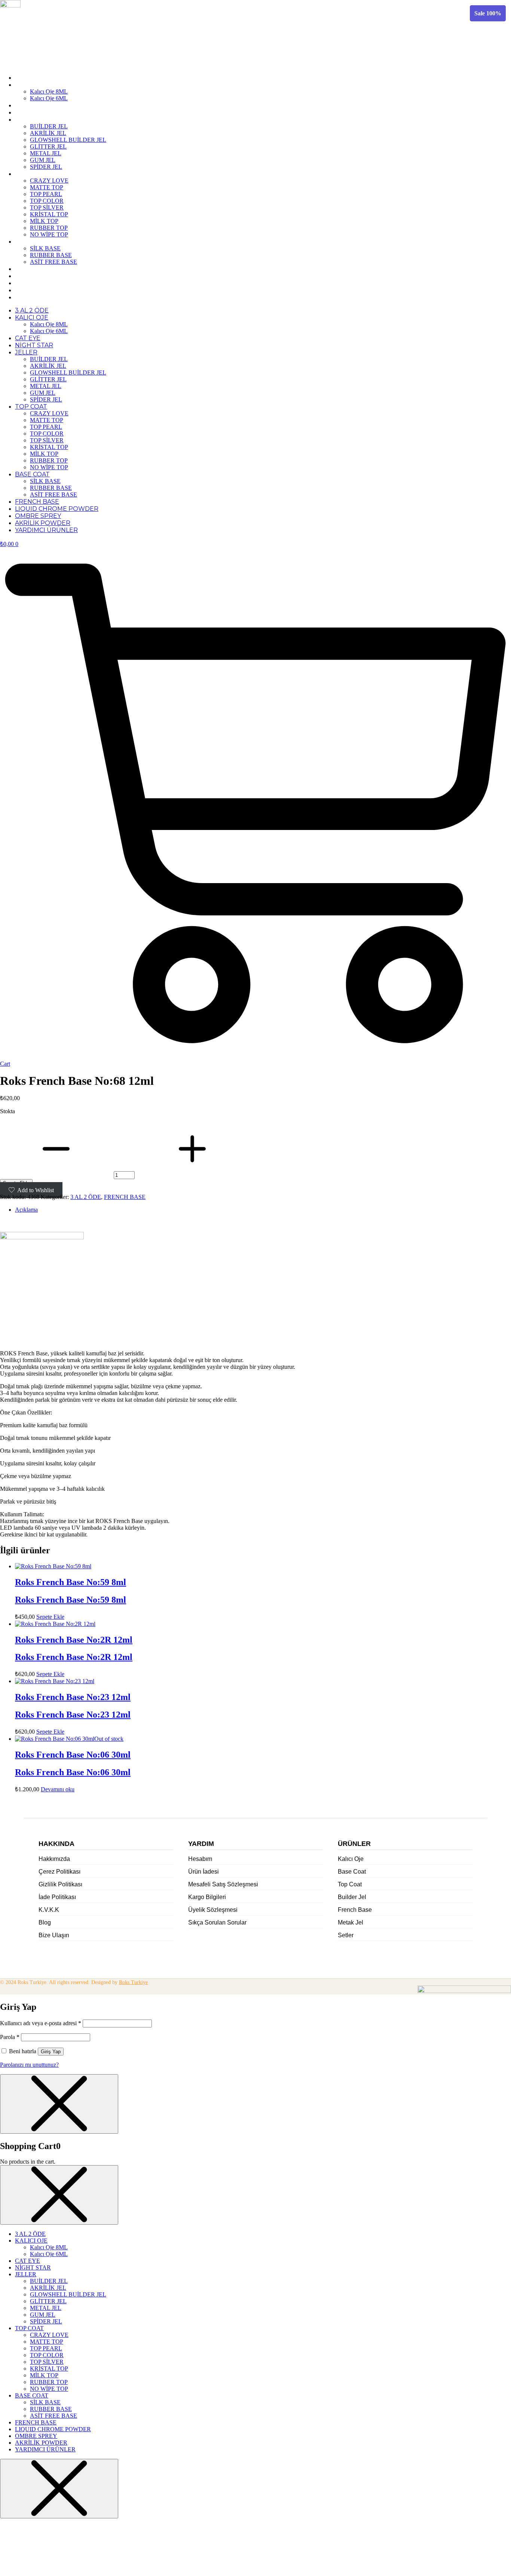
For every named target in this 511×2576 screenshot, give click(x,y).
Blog (45, 1922)
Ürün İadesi (204, 1872)
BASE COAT (32, 242)
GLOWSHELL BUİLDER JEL (68, 140)
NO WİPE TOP (49, 234)
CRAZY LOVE (49, 181)
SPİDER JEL (46, 167)
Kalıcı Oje (351, 1859)
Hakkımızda (54, 1859)
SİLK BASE (45, 248)
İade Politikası (57, 1897)
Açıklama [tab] (26, 1210)
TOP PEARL (46, 194)
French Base (355, 1910)
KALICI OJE (32, 85)
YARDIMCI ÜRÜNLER (46, 297)
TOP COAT (31, 174)
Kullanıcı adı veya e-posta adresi (41, 2023)
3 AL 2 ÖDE (32, 78)
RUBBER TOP (49, 228)
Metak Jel (351, 1922)
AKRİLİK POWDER (43, 290)
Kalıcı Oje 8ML (49, 91)
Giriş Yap (51, 2052)
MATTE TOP (47, 187)
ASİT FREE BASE (53, 262)
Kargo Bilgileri (207, 1897)
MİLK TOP (44, 221)
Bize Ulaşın (54, 1935)
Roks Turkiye (133, 1982)
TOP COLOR (47, 201)
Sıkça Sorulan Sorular (217, 1922)
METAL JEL (46, 153)
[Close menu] (59, 2104)
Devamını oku (58, 1789)
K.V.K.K (49, 1910)
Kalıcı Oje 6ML (49, 98)
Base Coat (352, 1872)
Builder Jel (352, 1897)
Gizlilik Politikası (60, 1884)
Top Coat (350, 1884)
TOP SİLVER (47, 207)
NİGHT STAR (34, 112)
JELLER (26, 120)
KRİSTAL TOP (49, 214)
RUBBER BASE (51, 255)
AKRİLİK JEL (48, 133)
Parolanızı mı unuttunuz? (29, 2065)
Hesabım (200, 1859)
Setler (346, 1935)
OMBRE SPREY (38, 283)
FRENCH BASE (37, 269)
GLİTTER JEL (48, 146)
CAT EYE (28, 105)
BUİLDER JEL (49, 126)
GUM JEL (43, 160)
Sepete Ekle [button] (50, 1617)
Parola (10, 2037)
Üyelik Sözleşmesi (213, 1910)
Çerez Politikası (59, 1872)
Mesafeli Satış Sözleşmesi (223, 1884)
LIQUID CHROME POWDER (57, 276)
